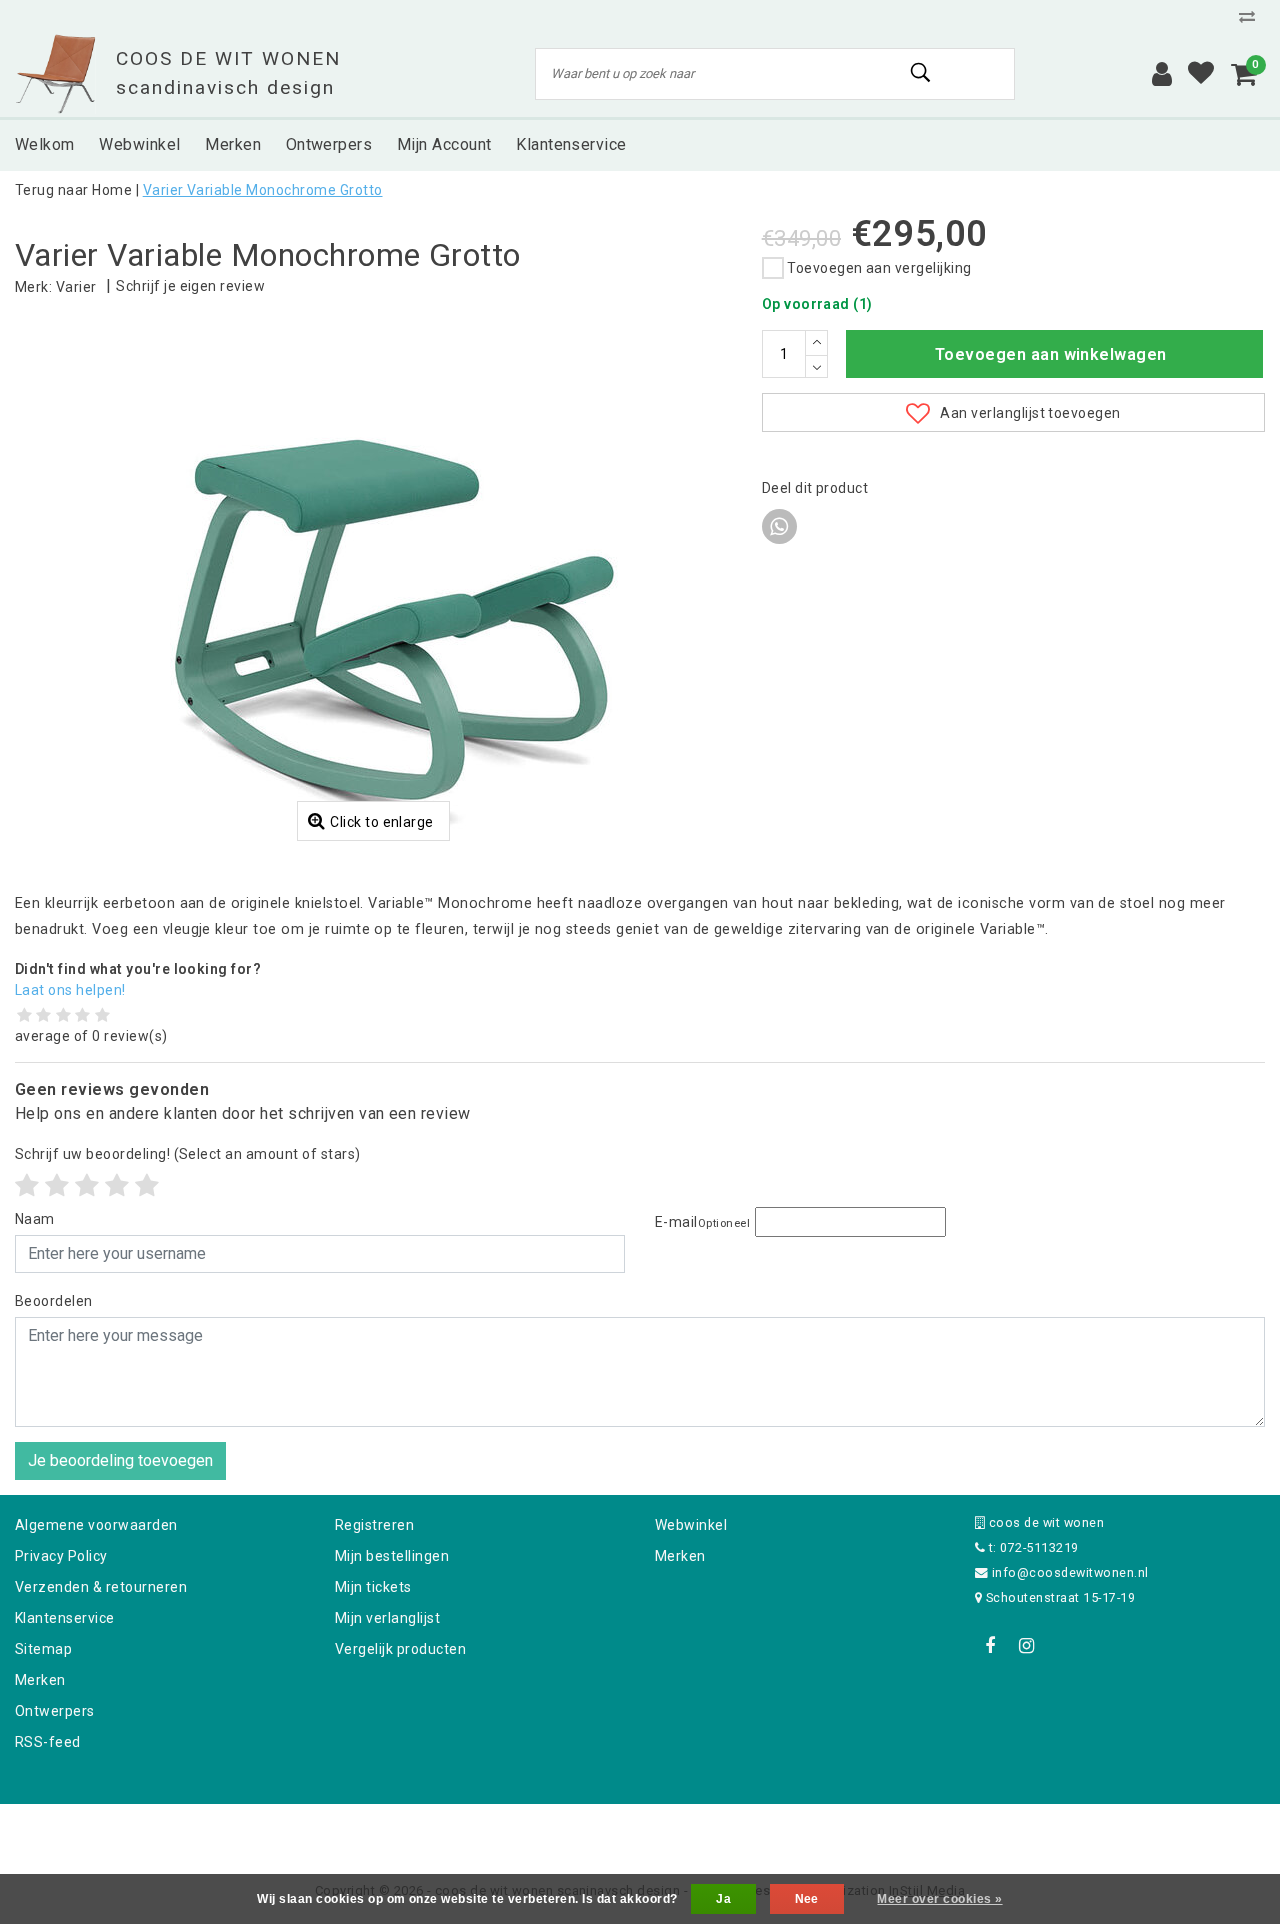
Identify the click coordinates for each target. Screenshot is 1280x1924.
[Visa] (706, 1830)
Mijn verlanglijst (387, 1618)
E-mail (702, 1222)
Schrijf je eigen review (190, 286)
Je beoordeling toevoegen (120, 1460)
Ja (723, 1899)
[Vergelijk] (1252, 16)
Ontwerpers (55, 1711)
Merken (40, 1680)
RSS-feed (48, 1742)
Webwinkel (691, 1525)
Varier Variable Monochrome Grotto (263, 190)
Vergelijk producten (400, 1649)
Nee (807, 1899)
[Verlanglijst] (1201, 74)
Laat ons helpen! (70, 990)
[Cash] (513, 1830)
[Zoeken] (921, 73)
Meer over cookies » (939, 1899)
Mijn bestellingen (392, 1556)
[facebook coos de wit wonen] (990, 1646)
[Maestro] (769, 1830)
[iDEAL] (578, 1830)
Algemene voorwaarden (96, 1525)
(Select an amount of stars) (188, 1154)
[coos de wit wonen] (55, 74)
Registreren (374, 1525)
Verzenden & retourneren (101, 1587)
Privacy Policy (61, 1556)
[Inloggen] (1162, 74)
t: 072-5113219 (1031, 1547)
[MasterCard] (642, 1830)
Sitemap (43, 1649)
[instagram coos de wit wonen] (1026, 1646)
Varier (76, 287)
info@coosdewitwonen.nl (1070, 1572)
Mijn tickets (373, 1587)
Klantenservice (65, 1618)
